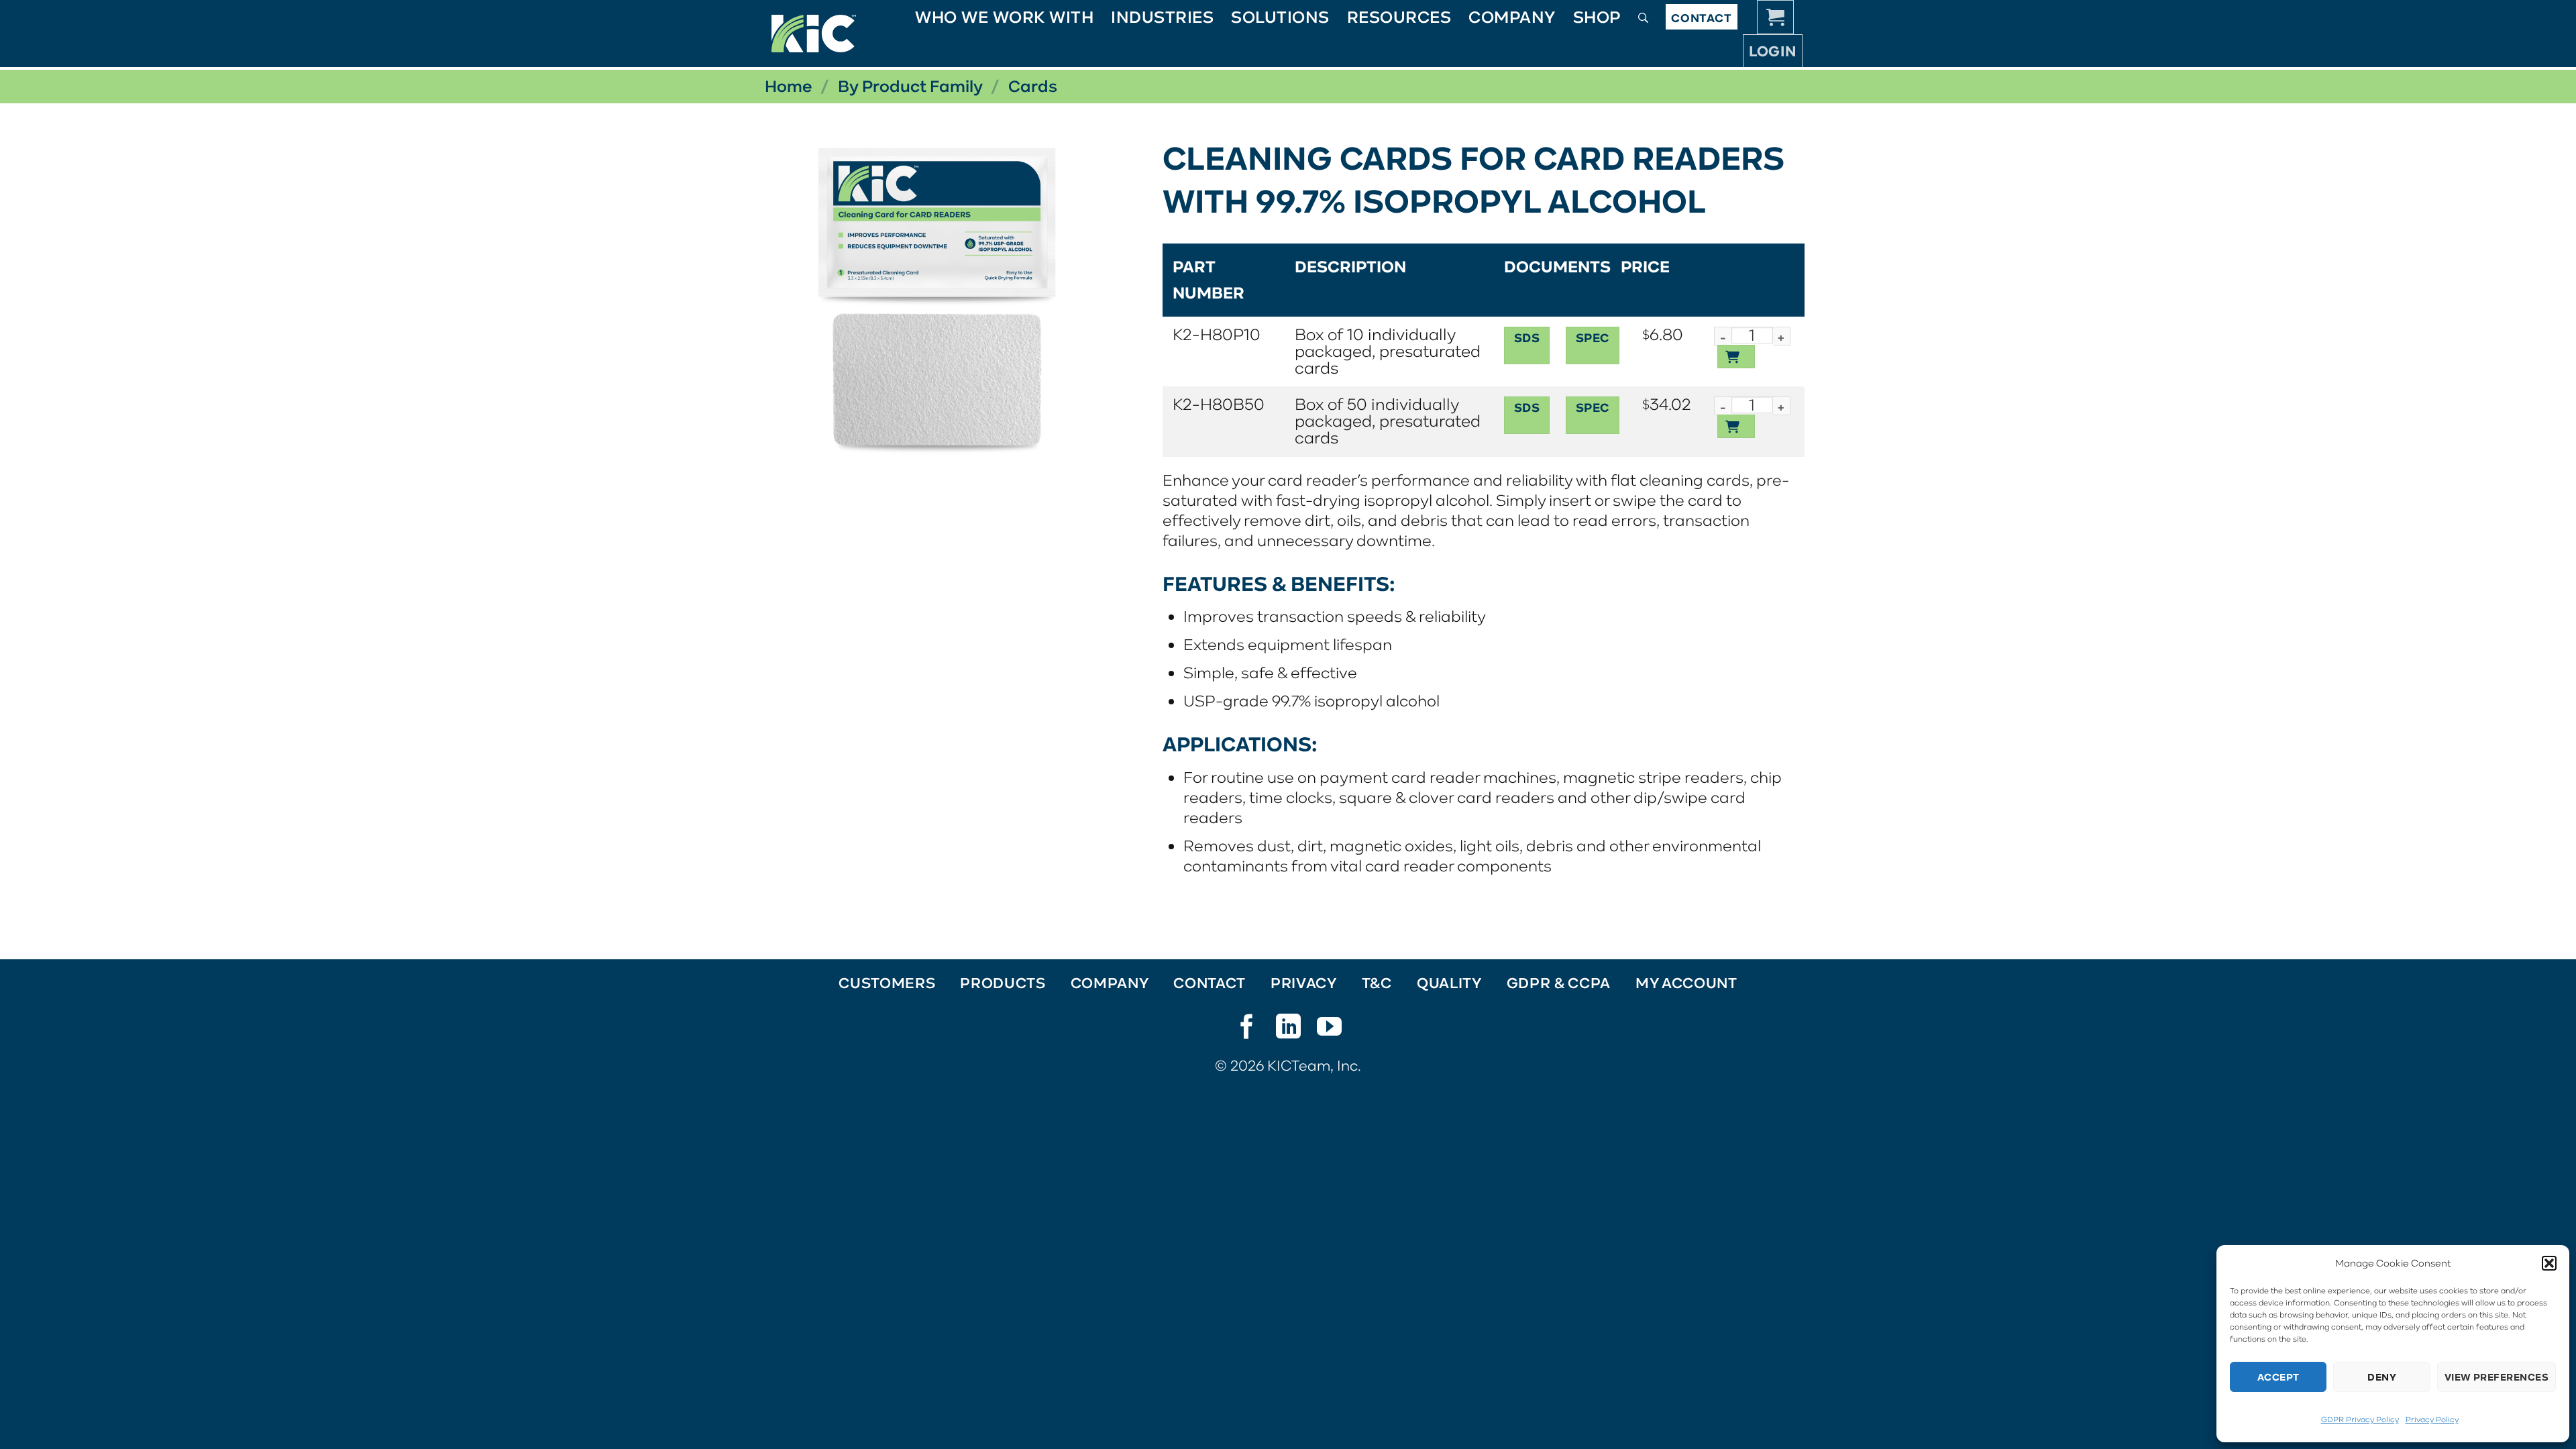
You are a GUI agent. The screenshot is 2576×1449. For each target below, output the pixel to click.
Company (1512, 17)
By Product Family (910, 86)
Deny (2382, 1377)
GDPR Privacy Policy (2360, 1419)
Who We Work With (1004, 17)
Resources (1399, 17)
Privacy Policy (2432, 1419)
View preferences (2497, 1377)
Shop (1597, 17)
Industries (1162, 17)
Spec (1593, 338)
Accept (2278, 1377)
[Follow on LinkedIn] (1288, 1030)
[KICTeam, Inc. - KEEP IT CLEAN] (814, 34)
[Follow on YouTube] (1329, 1030)
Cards (1033, 86)
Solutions (1280, 17)
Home (789, 86)
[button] (2549, 1263)
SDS (1527, 338)
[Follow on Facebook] (1247, 1030)
